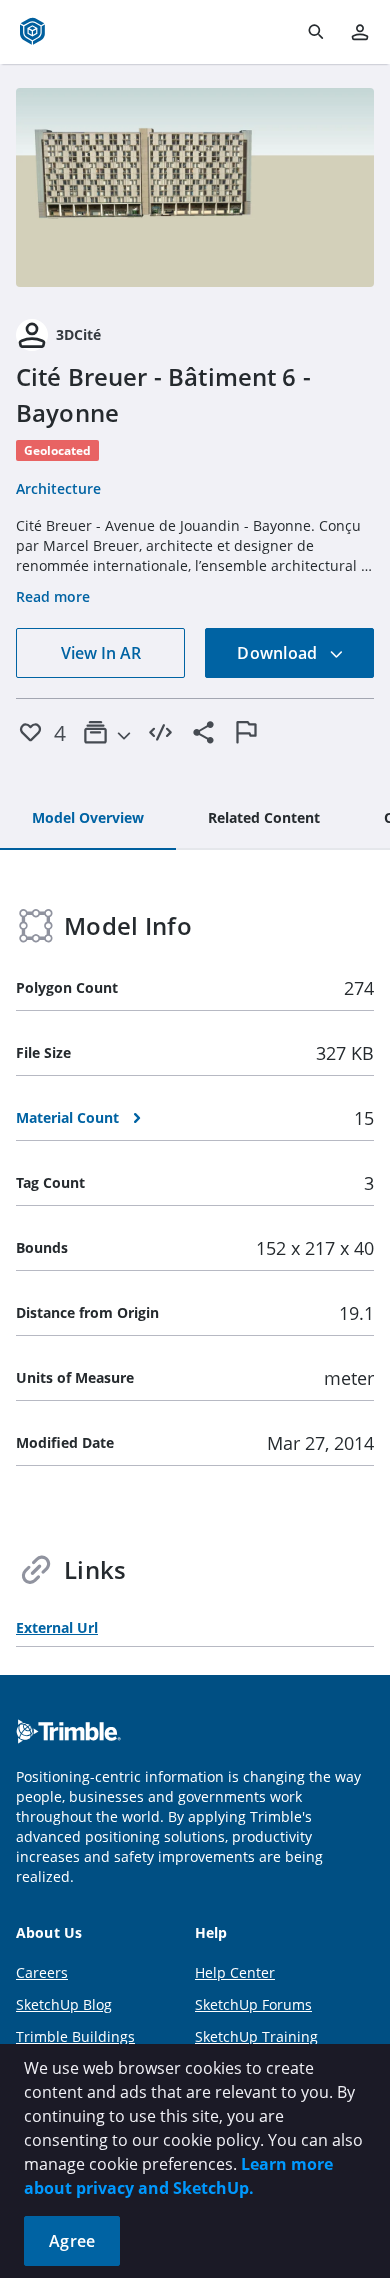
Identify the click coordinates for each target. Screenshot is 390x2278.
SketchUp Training (256, 2036)
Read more (53, 596)
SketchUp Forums (253, 2004)
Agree (72, 2241)
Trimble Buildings (75, 2036)
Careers (42, 1972)
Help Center (235, 1972)
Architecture (58, 488)
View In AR (101, 653)
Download (279, 653)
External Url (57, 1627)
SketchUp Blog (64, 2004)
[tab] (88, 819)
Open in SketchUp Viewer (195, 187)
